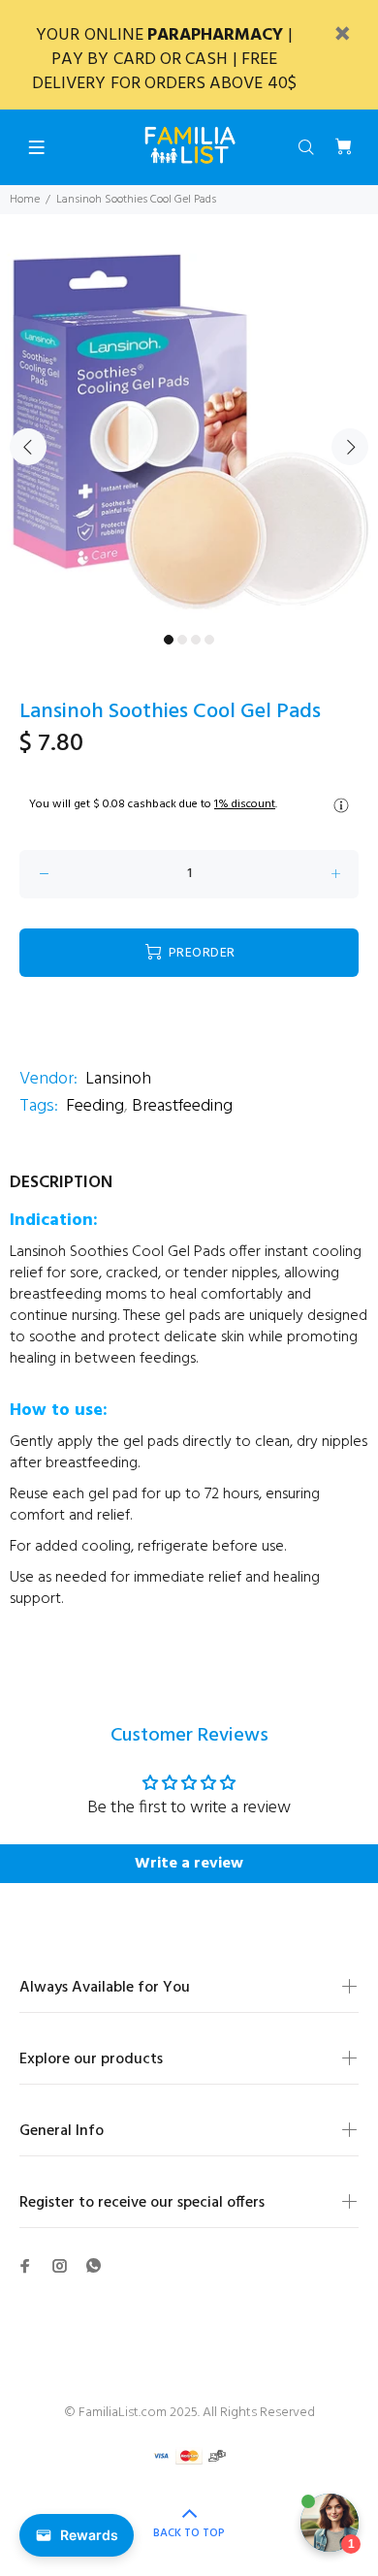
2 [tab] (182, 640)
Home (25, 200)
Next (350, 447)
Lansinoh (118, 1079)
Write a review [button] (189, 1864)
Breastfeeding (182, 1106)
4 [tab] (209, 640)
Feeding (95, 1106)
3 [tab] (196, 640)
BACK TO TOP (189, 2533)
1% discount (245, 804)
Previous (28, 447)
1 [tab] (169, 640)
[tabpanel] (189, 435)
